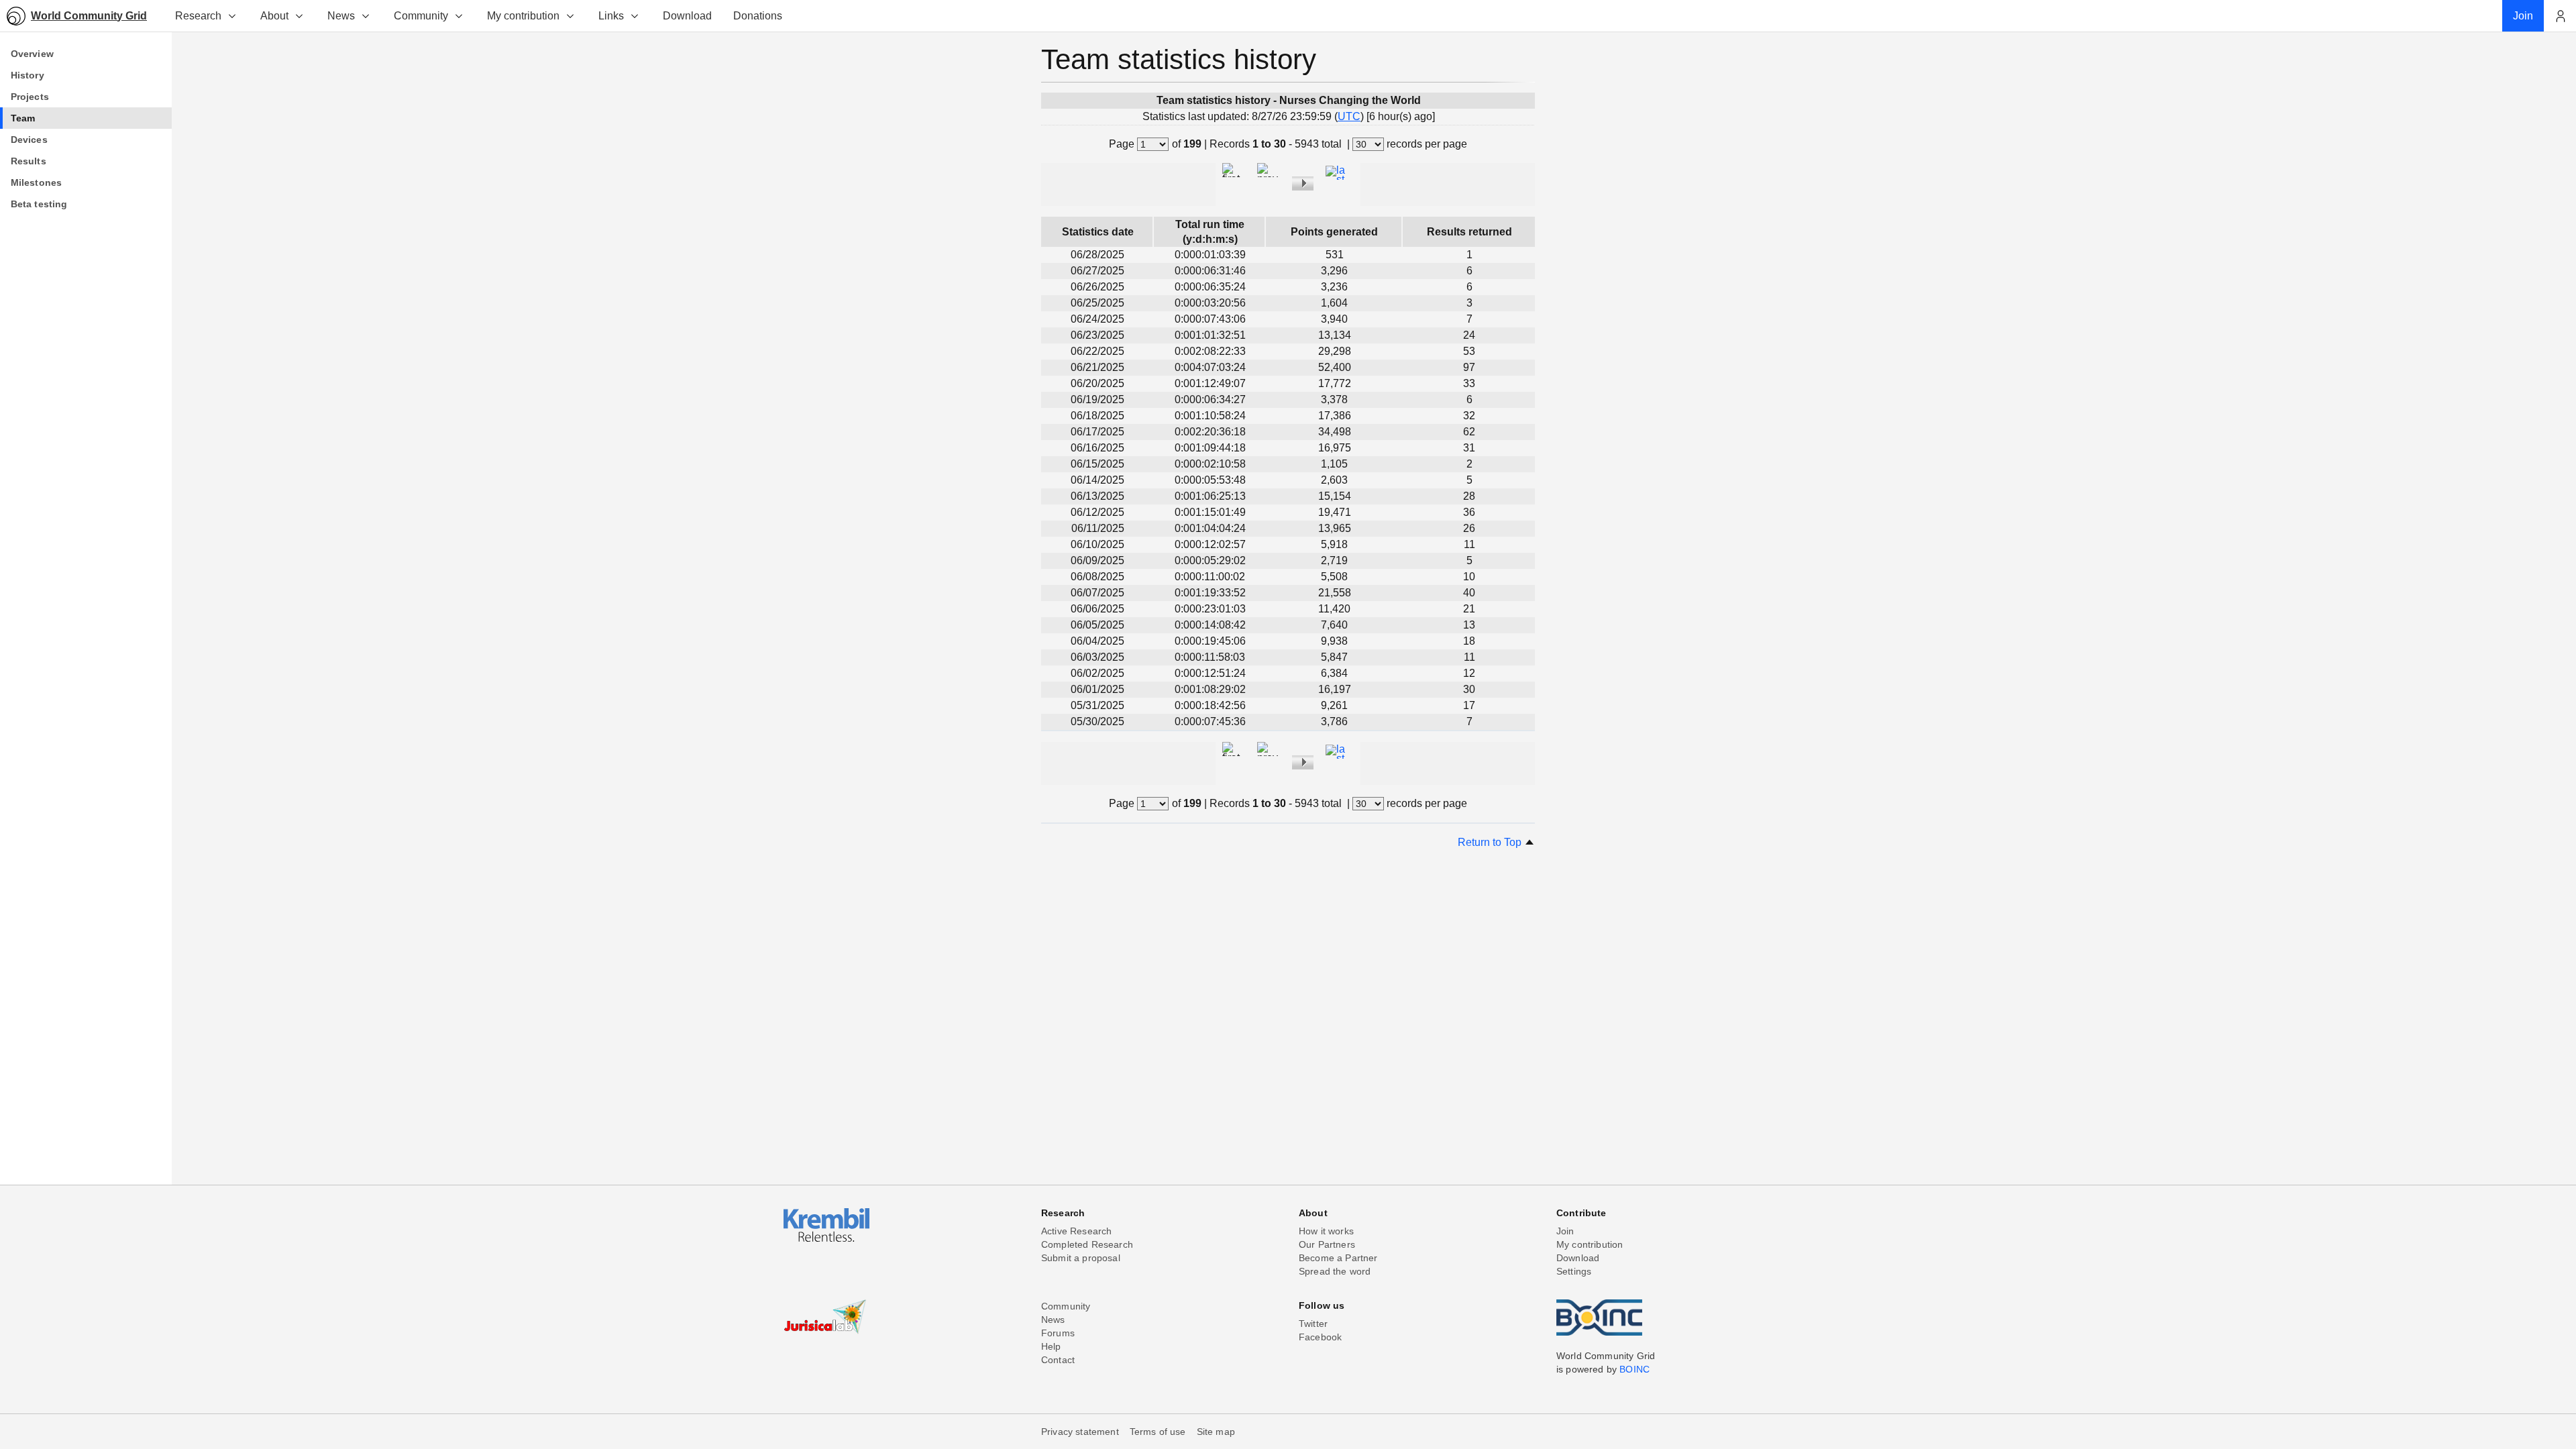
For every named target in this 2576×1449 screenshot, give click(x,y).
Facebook (1320, 1337)
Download (1578, 1258)
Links (611, 16)
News (341, 16)
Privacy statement (1080, 1432)
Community (421, 16)
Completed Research (1087, 1244)
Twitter (1313, 1324)
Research (198, 16)
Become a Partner (1338, 1258)
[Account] (2560, 16)
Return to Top (1491, 842)
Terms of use (1158, 1432)
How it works (1326, 1231)
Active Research (1076, 1231)
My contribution (523, 16)
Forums (1058, 1333)
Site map (1216, 1432)
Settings (1574, 1271)
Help (1051, 1346)
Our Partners (1327, 1244)
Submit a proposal (1081, 1258)
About (274, 16)
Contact (1058, 1360)
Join (1565, 1231)
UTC (1349, 116)
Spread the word (1335, 1271)
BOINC (1634, 1369)
